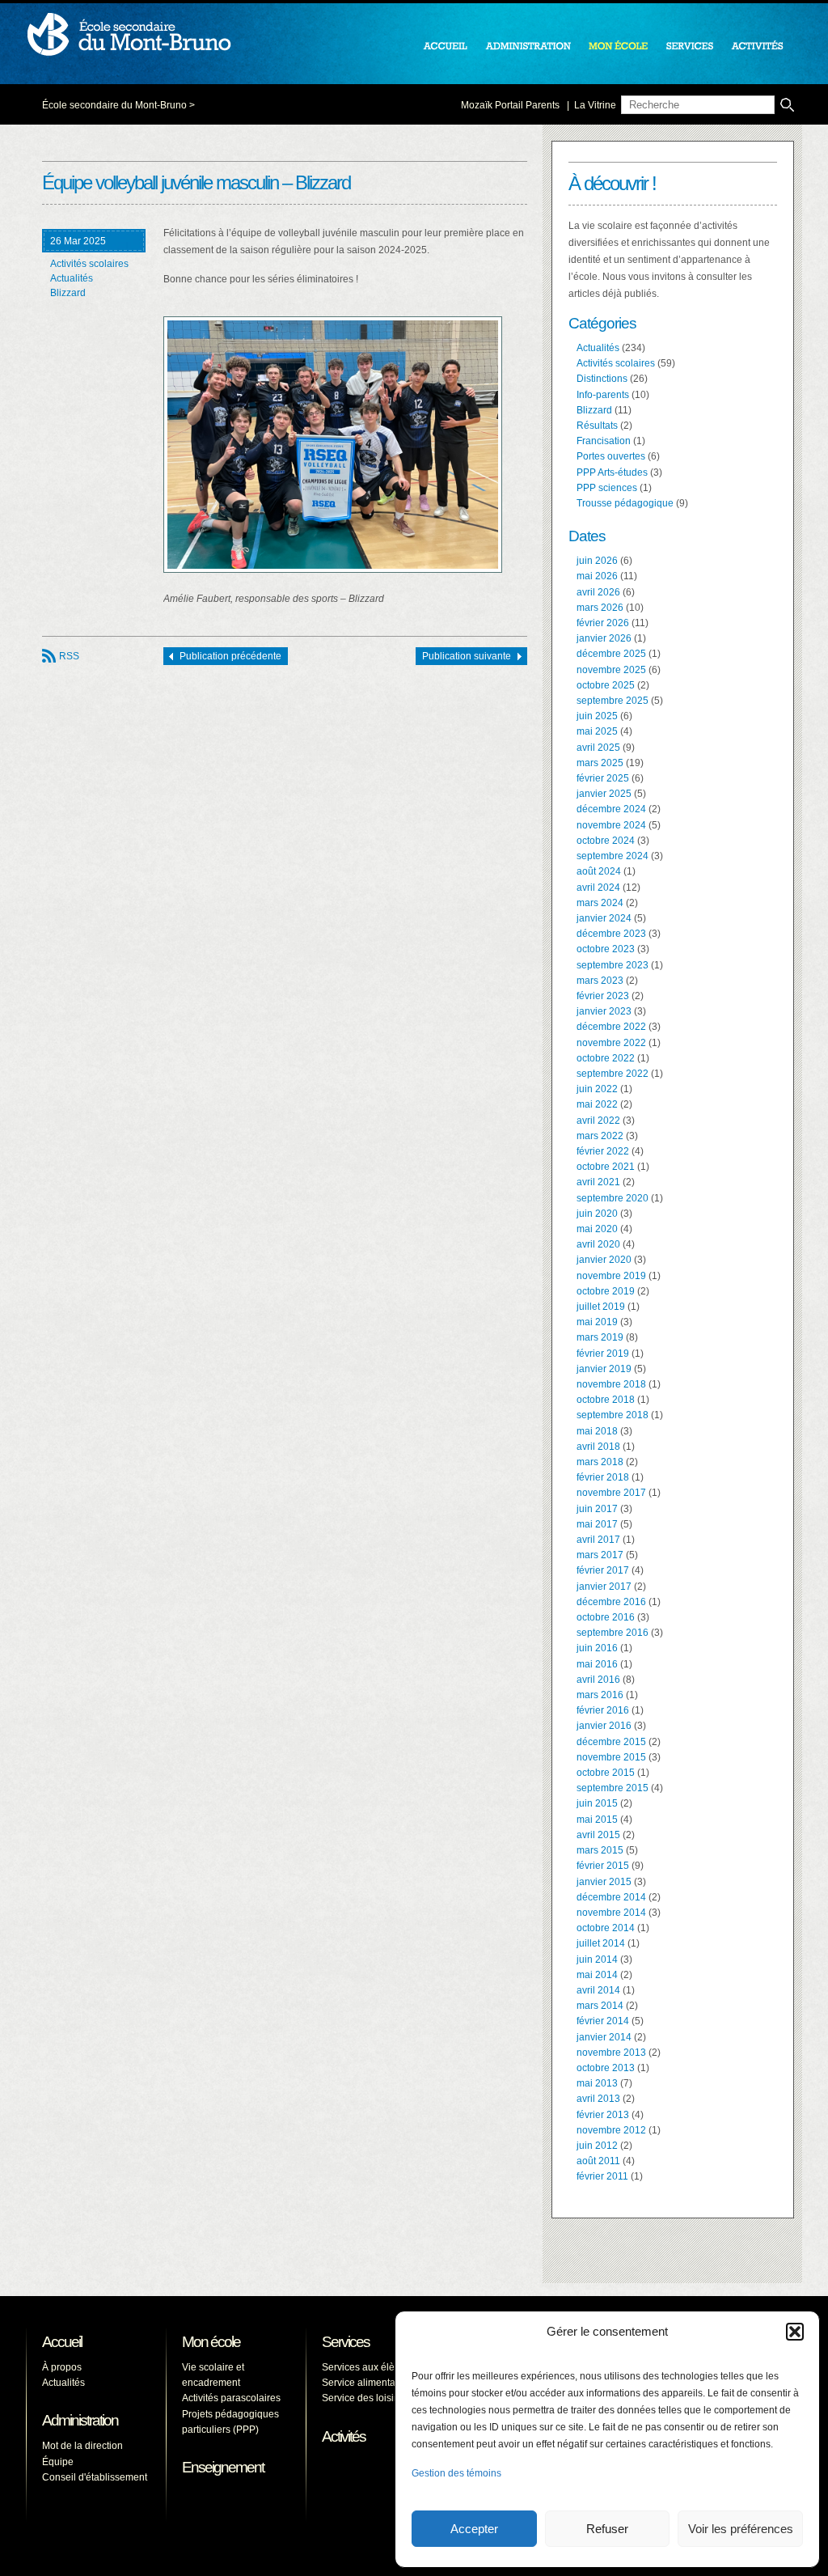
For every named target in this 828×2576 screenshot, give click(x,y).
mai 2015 (597, 1820)
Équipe (58, 2462)
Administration (80, 2420)
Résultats (597, 426)
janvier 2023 (604, 1011)
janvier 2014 (604, 2037)
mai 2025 (597, 731)
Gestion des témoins (456, 2473)
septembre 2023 (613, 965)
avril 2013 (598, 2099)
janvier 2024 (604, 918)
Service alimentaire (364, 2383)
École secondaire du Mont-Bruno (114, 105)
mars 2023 (600, 981)
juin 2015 (597, 1803)
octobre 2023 (606, 949)
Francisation (604, 441)
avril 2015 (598, 1835)
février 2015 (603, 1866)
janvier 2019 (604, 1369)
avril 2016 (598, 1680)
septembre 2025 (613, 701)
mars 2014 (600, 2006)
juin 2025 (597, 716)
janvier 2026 (604, 638)
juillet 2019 (601, 1307)
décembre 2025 (611, 654)
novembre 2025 (611, 670)
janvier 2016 (604, 1726)
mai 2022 (597, 1104)
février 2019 (603, 1354)
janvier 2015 (604, 1882)
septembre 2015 (613, 1788)
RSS (69, 656)
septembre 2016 (613, 1633)
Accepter (474, 2529)
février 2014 (603, 2021)
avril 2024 (598, 888)
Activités (344, 2436)
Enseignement (223, 2467)
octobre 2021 (606, 1167)
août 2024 (599, 871)
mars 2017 (600, 1555)
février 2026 (603, 623)
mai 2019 (597, 1322)
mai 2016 (597, 1664)
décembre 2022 (611, 1027)
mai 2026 (597, 576)
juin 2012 (597, 2146)
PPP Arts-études (612, 472)
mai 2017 (597, 1524)
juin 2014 (597, 1960)
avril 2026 (598, 592)
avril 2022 (598, 1121)
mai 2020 (597, 1229)
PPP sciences (607, 488)
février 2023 (603, 996)
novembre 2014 (611, 1913)
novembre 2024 (611, 825)
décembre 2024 (611, 809)
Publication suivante (467, 656)
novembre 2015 (611, 1757)
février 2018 (603, 1477)
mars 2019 (600, 1337)
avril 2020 (598, 1244)
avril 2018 (598, 1447)
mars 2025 (600, 763)
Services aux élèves (366, 2367)
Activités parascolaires (231, 2398)
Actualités (72, 278)
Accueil (62, 2342)
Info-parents (603, 395)
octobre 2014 (606, 1928)
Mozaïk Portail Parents (510, 105)
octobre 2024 (606, 841)
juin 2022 (597, 1089)
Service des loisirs (362, 2398)
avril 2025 (598, 748)
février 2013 (603, 2115)
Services (346, 2342)
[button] (795, 2332)
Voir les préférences (741, 2529)
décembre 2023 (611, 934)
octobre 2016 (606, 1617)
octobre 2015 (606, 1773)
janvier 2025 (604, 794)
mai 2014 (597, 1975)
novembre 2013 (611, 2053)
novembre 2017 (611, 1493)
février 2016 (603, 1710)
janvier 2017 (604, 1587)
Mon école (211, 2342)
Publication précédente (230, 656)
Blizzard (68, 293)
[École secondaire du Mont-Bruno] (442, 104)
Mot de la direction (82, 2446)
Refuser (607, 2529)
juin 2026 (597, 561)
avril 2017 (598, 1540)
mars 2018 (600, 1462)
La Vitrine (595, 105)
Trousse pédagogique (625, 503)
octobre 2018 (606, 1400)
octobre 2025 (606, 685)
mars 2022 (600, 1136)
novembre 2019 (611, 1276)
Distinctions (602, 379)
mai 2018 (597, 1431)
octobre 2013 (606, 2068)
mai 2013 (597, 2083)
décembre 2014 (611, 1897)
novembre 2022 (611, 1043)
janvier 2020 (604, 1260)
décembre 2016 (611, 1602)
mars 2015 (600, 1850)
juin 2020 (597, 1214)
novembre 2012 (611, 2130)
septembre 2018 (613, 1415)
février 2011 (602, 2176)
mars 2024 (600, 903)
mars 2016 (600, 1695)
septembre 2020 (613, 1198)
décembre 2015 (611, 1742)
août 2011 (598, 2161)
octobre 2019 (606, 1291)
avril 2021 (598, 1182)
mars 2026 (600, 608)
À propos (62, 2367)
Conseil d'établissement (95, 2477)
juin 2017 (597, 1509)
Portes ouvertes (611, 456)
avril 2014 (598, 1990)
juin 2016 (597, 1648)
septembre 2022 (613, 1074)
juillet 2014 (601, 1943)
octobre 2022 (606, 1058)
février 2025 (603, 778)
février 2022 (603, 1151)
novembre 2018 (611, 1384)
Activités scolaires (89, 264)
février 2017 (603, 1570)
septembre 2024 (613, 856)
